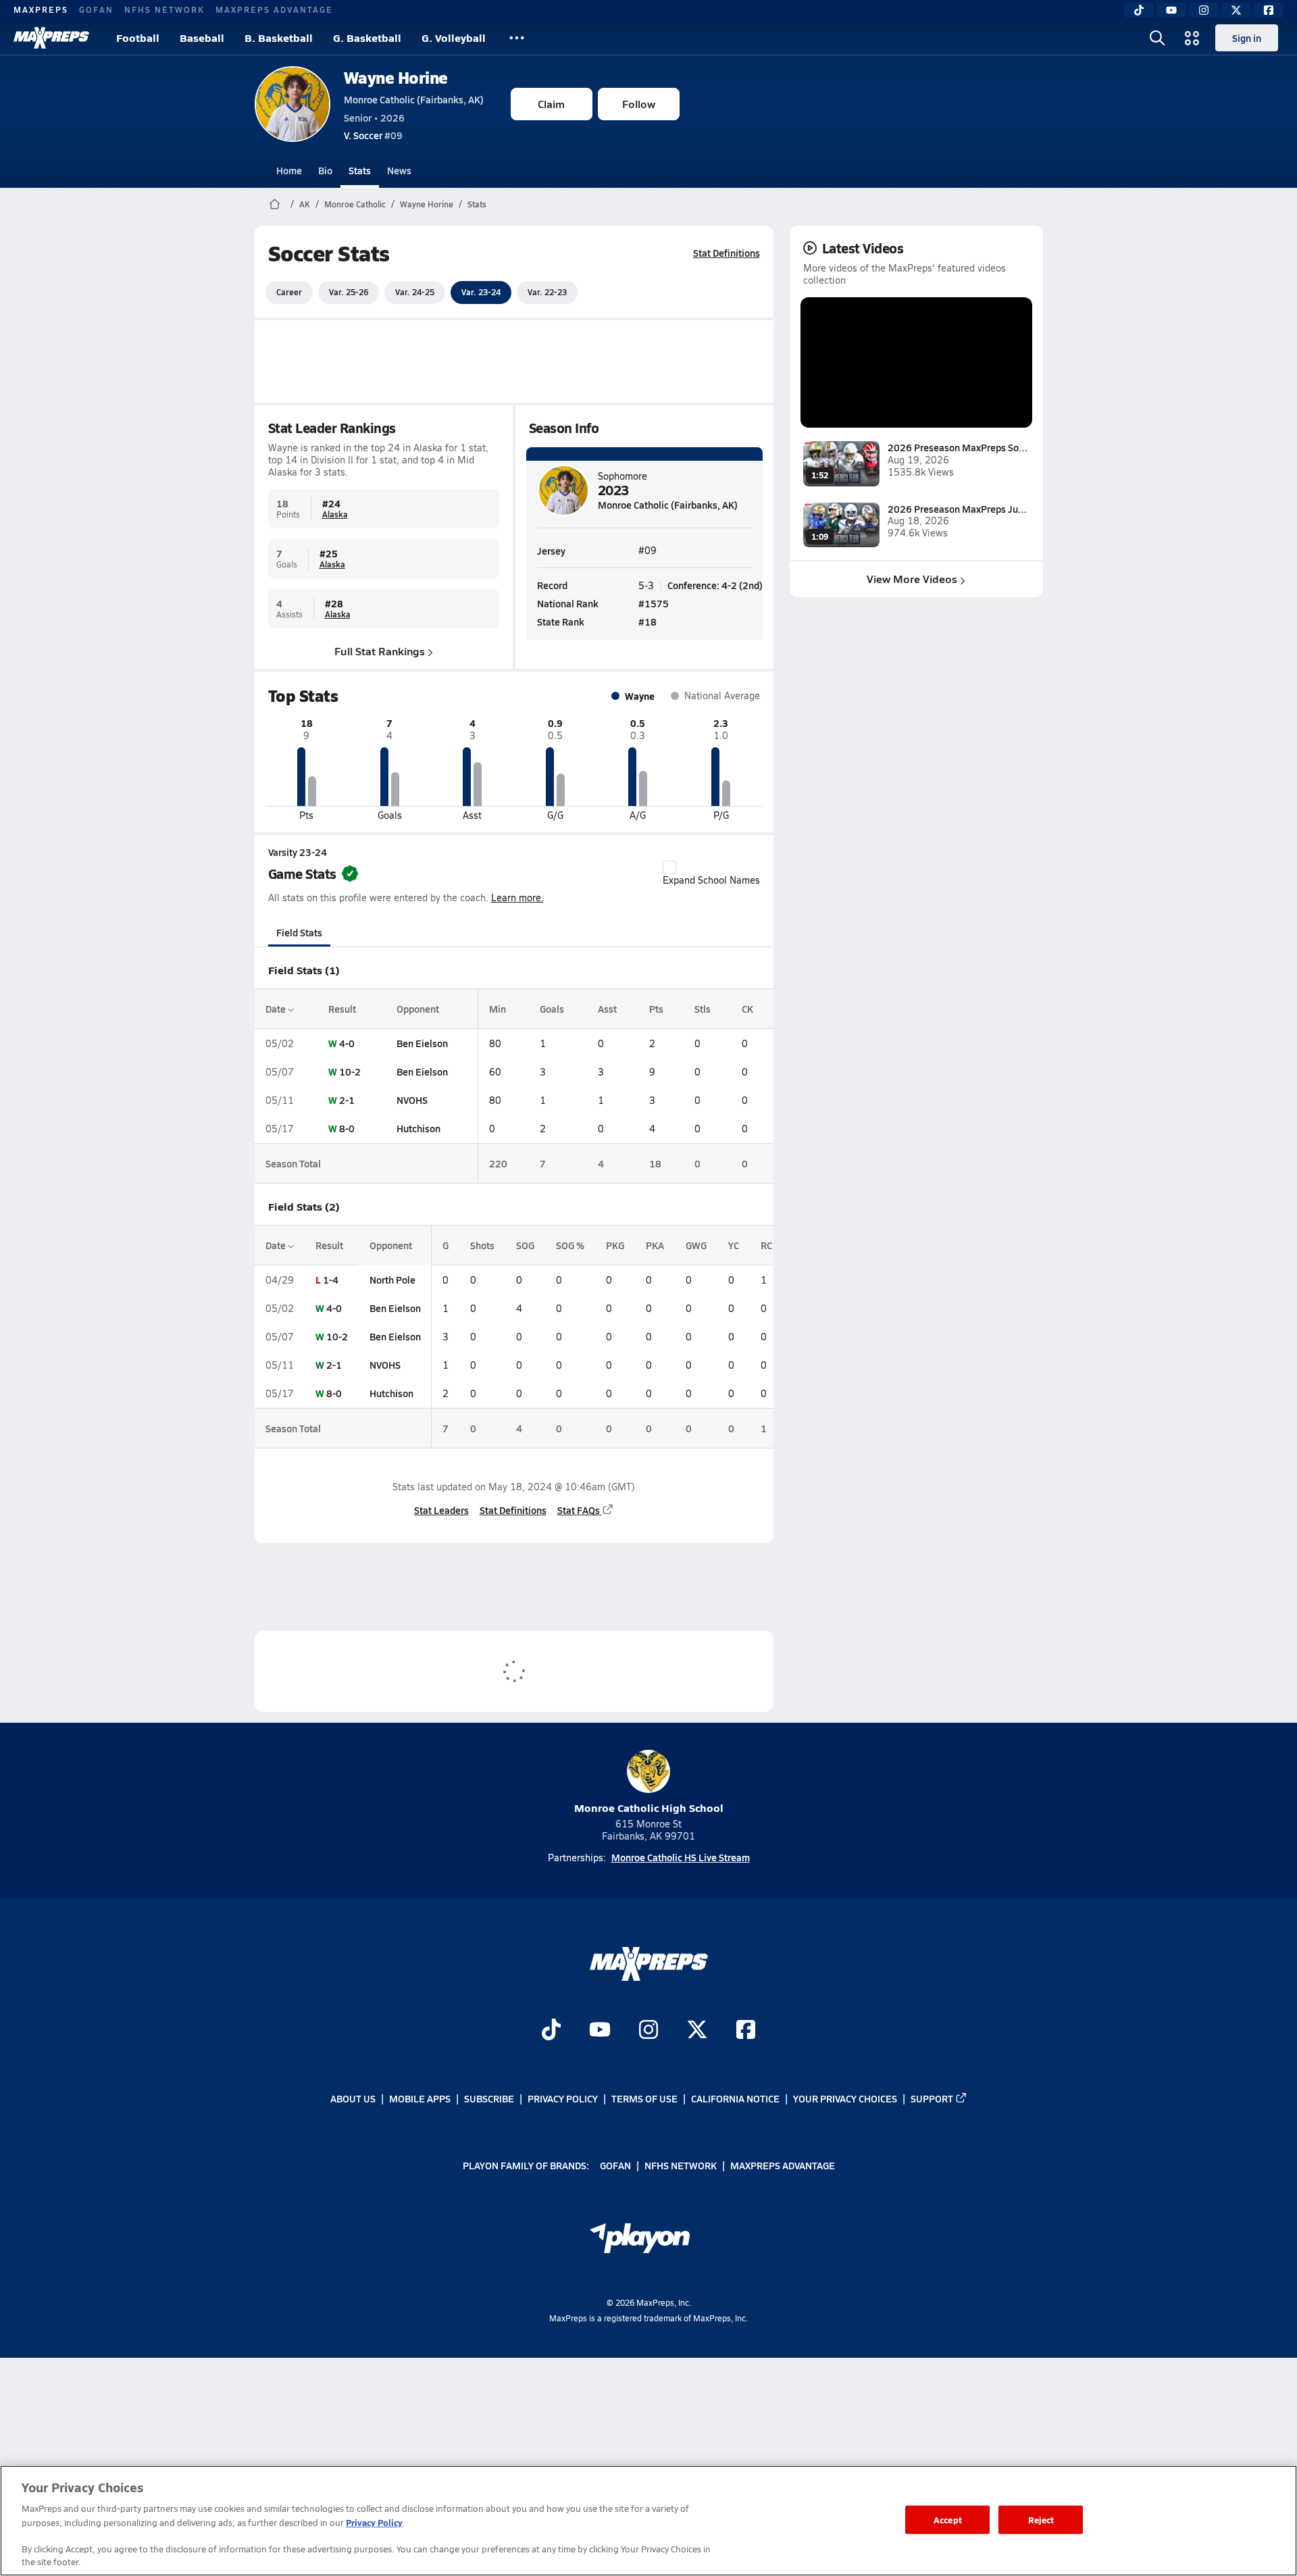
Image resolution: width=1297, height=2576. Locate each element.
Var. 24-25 (415, 292)
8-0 (347, 1128)
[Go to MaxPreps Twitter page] (697, 2031)
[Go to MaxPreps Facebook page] (746, 2031)
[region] (648, 2521)
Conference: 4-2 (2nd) (715, 585)
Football (138, 37)
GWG (696, 1245)
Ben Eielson (422, 1043)
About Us (353, 2098)
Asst (607, 1009)
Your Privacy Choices (845, 2098)
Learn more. (517, 898)
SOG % (570, 1245)
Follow (639, 104)
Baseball (202, 37)
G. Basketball (367, 37)
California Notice (735, 2098)
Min (498, 1009)
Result (342, 1009)
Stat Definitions (727, 253)
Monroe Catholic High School (649, 1808)
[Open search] (1157, 38)
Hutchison (418, 1128)
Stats (360, 170)
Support (932, 2098)
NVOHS (412, 1100)
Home (289, 170)
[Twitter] (1236, 10)
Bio (325, 170)
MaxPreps (41, 9)
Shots (482, 1245)
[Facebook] (1269, 10)
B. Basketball (279, 37)
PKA (655, 1245)
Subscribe (489, 2098)
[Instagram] (1204, 10)
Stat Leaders (441, 1510)
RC (766, 1245)
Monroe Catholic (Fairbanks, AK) (414, 99)
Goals (552, 1009)
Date (277, 1009)
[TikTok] (1139, 10)
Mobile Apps (420, 2098)
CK (747, 1009)
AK (305, 204)
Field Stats (299, 932)
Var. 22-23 (547, 292)
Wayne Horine (396, 77)
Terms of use (644, 2098)
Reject (1041, 2520)
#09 (373, 135)
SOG (525, 1245)
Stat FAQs (579, 1510)
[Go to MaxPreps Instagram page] (648, 2031)
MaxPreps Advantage (274, 9)
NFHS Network (164, 9)
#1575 (654, 603)
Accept (948, 2520)
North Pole (392, 1280)
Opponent (418, 1009)
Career (289, 292)
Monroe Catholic (355, 204)
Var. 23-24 (481, 292)
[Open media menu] (1192, 38)
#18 (647, 622)
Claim (551, 104)
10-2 (350, 1071)
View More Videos (912, 579)
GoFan (96, 9)
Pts (656, 1009)
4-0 (347, 1043)
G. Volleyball (454, 37)
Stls (703, 1009)
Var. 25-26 (349, 292)
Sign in (1247, 38)
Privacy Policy (563, 2098)
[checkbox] (669, 867)
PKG (615, 1245)
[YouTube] (1171, 10)
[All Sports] (517, 38)
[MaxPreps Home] (51, 38)
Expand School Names (711, 880)
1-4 (331, 1280)
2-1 (347, 1100)
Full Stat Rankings (380, 651)
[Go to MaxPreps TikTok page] (551, 2031)
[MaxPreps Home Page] (275, 204)
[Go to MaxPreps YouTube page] (600, 2031)
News (399, 170)
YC (734, 1245)
